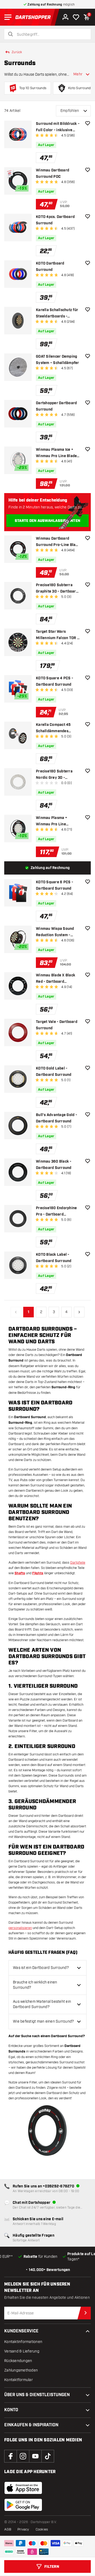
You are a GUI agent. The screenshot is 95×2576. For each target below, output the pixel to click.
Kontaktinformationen (23, 2342)
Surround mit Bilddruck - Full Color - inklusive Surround (58, 127)
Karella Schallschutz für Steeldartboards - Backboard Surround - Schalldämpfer (57, 314)
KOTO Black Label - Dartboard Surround (54, 1258)
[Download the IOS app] (23, 2488)
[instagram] (23, 2456)
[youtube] (35, 2456)
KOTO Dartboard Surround (50, 267)
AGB (8, 2529)
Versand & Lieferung (22, 2351)
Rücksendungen (18, 2361)
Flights (38, 1573)
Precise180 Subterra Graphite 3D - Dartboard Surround (57, 589)
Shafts (20, 1573)
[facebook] (11, 2456)
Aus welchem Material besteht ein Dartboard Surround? (42, 2004)
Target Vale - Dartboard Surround (57, 1025)
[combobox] (51, 35)
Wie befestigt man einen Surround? (43, 2021)
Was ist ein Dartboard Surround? (41, 1968)
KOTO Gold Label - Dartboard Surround (54, 1072)
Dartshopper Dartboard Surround (56, 406)
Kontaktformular (18, 2380)
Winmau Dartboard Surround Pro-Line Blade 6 (58, 542)
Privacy (23, 2529)
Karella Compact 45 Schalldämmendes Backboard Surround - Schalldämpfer (55, 728)
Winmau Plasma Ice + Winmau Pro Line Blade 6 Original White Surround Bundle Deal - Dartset (58, 453)
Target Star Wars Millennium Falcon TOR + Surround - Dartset (57, 635)
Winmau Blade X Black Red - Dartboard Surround (56, 979)
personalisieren (20, 1928)
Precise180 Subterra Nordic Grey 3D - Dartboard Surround (54, 775)
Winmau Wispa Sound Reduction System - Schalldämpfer (55, 932)
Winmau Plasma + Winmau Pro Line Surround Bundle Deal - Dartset (56, 822)
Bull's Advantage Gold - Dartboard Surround (56, 1118)
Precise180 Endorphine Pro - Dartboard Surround (56, 1212)
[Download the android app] (23, 2505)
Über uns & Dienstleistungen (37, 2395)
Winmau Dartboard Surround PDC (53, 174)
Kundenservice (21, 2331)
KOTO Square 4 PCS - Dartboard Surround (54, 681)
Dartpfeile (78, 1563)
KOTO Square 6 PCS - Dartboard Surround (54, 885)
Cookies (42, 2529)
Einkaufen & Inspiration (31, 2425)
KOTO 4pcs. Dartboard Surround (55, 220)
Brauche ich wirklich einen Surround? (35, 1985)
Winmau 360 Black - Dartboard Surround (54, 1165)
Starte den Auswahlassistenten (47, 521)
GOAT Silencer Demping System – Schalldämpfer (58, 360)
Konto (11, 2410)
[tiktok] (48, 2456)
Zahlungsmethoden (21, 2370)
